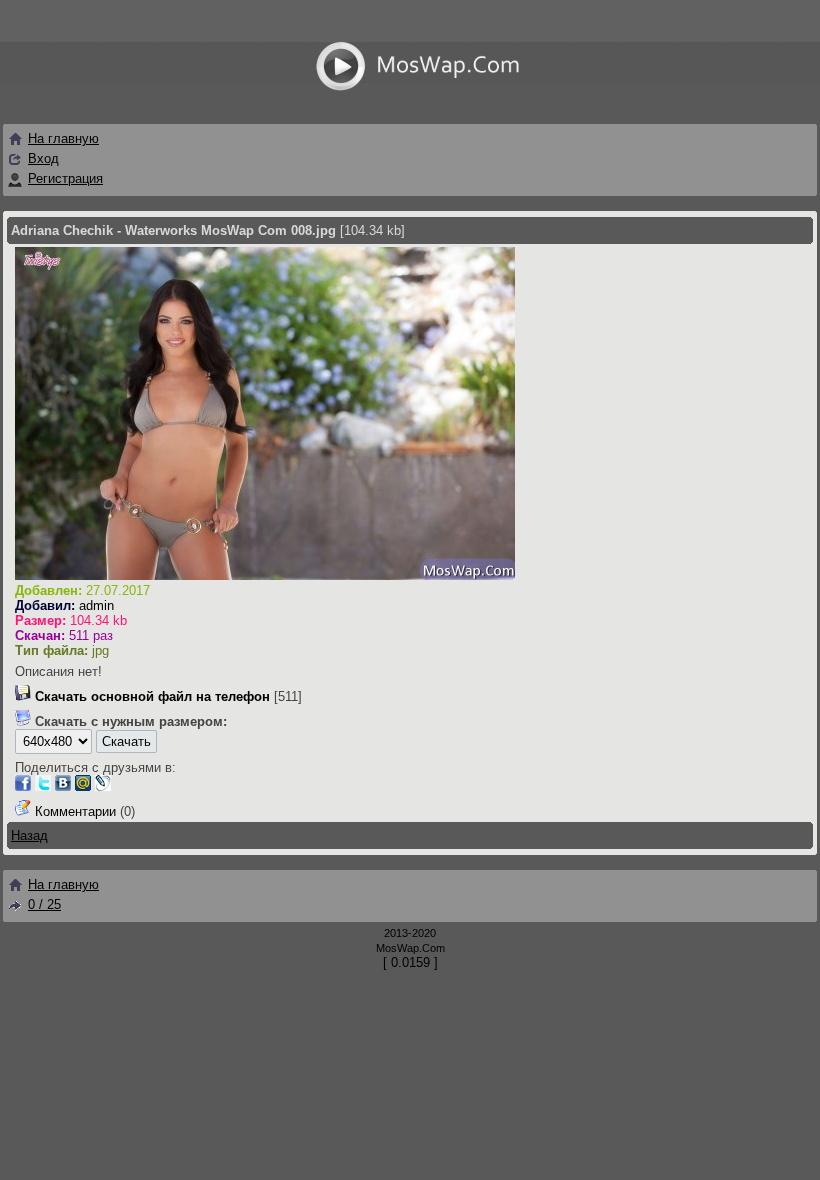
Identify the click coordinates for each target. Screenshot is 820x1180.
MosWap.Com (410, 948)
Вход (43, 158)
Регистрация (65, 178)
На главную (63, 138)
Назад (29, 835)
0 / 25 (44, 904)
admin (96, 605)
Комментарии (75, 811)
